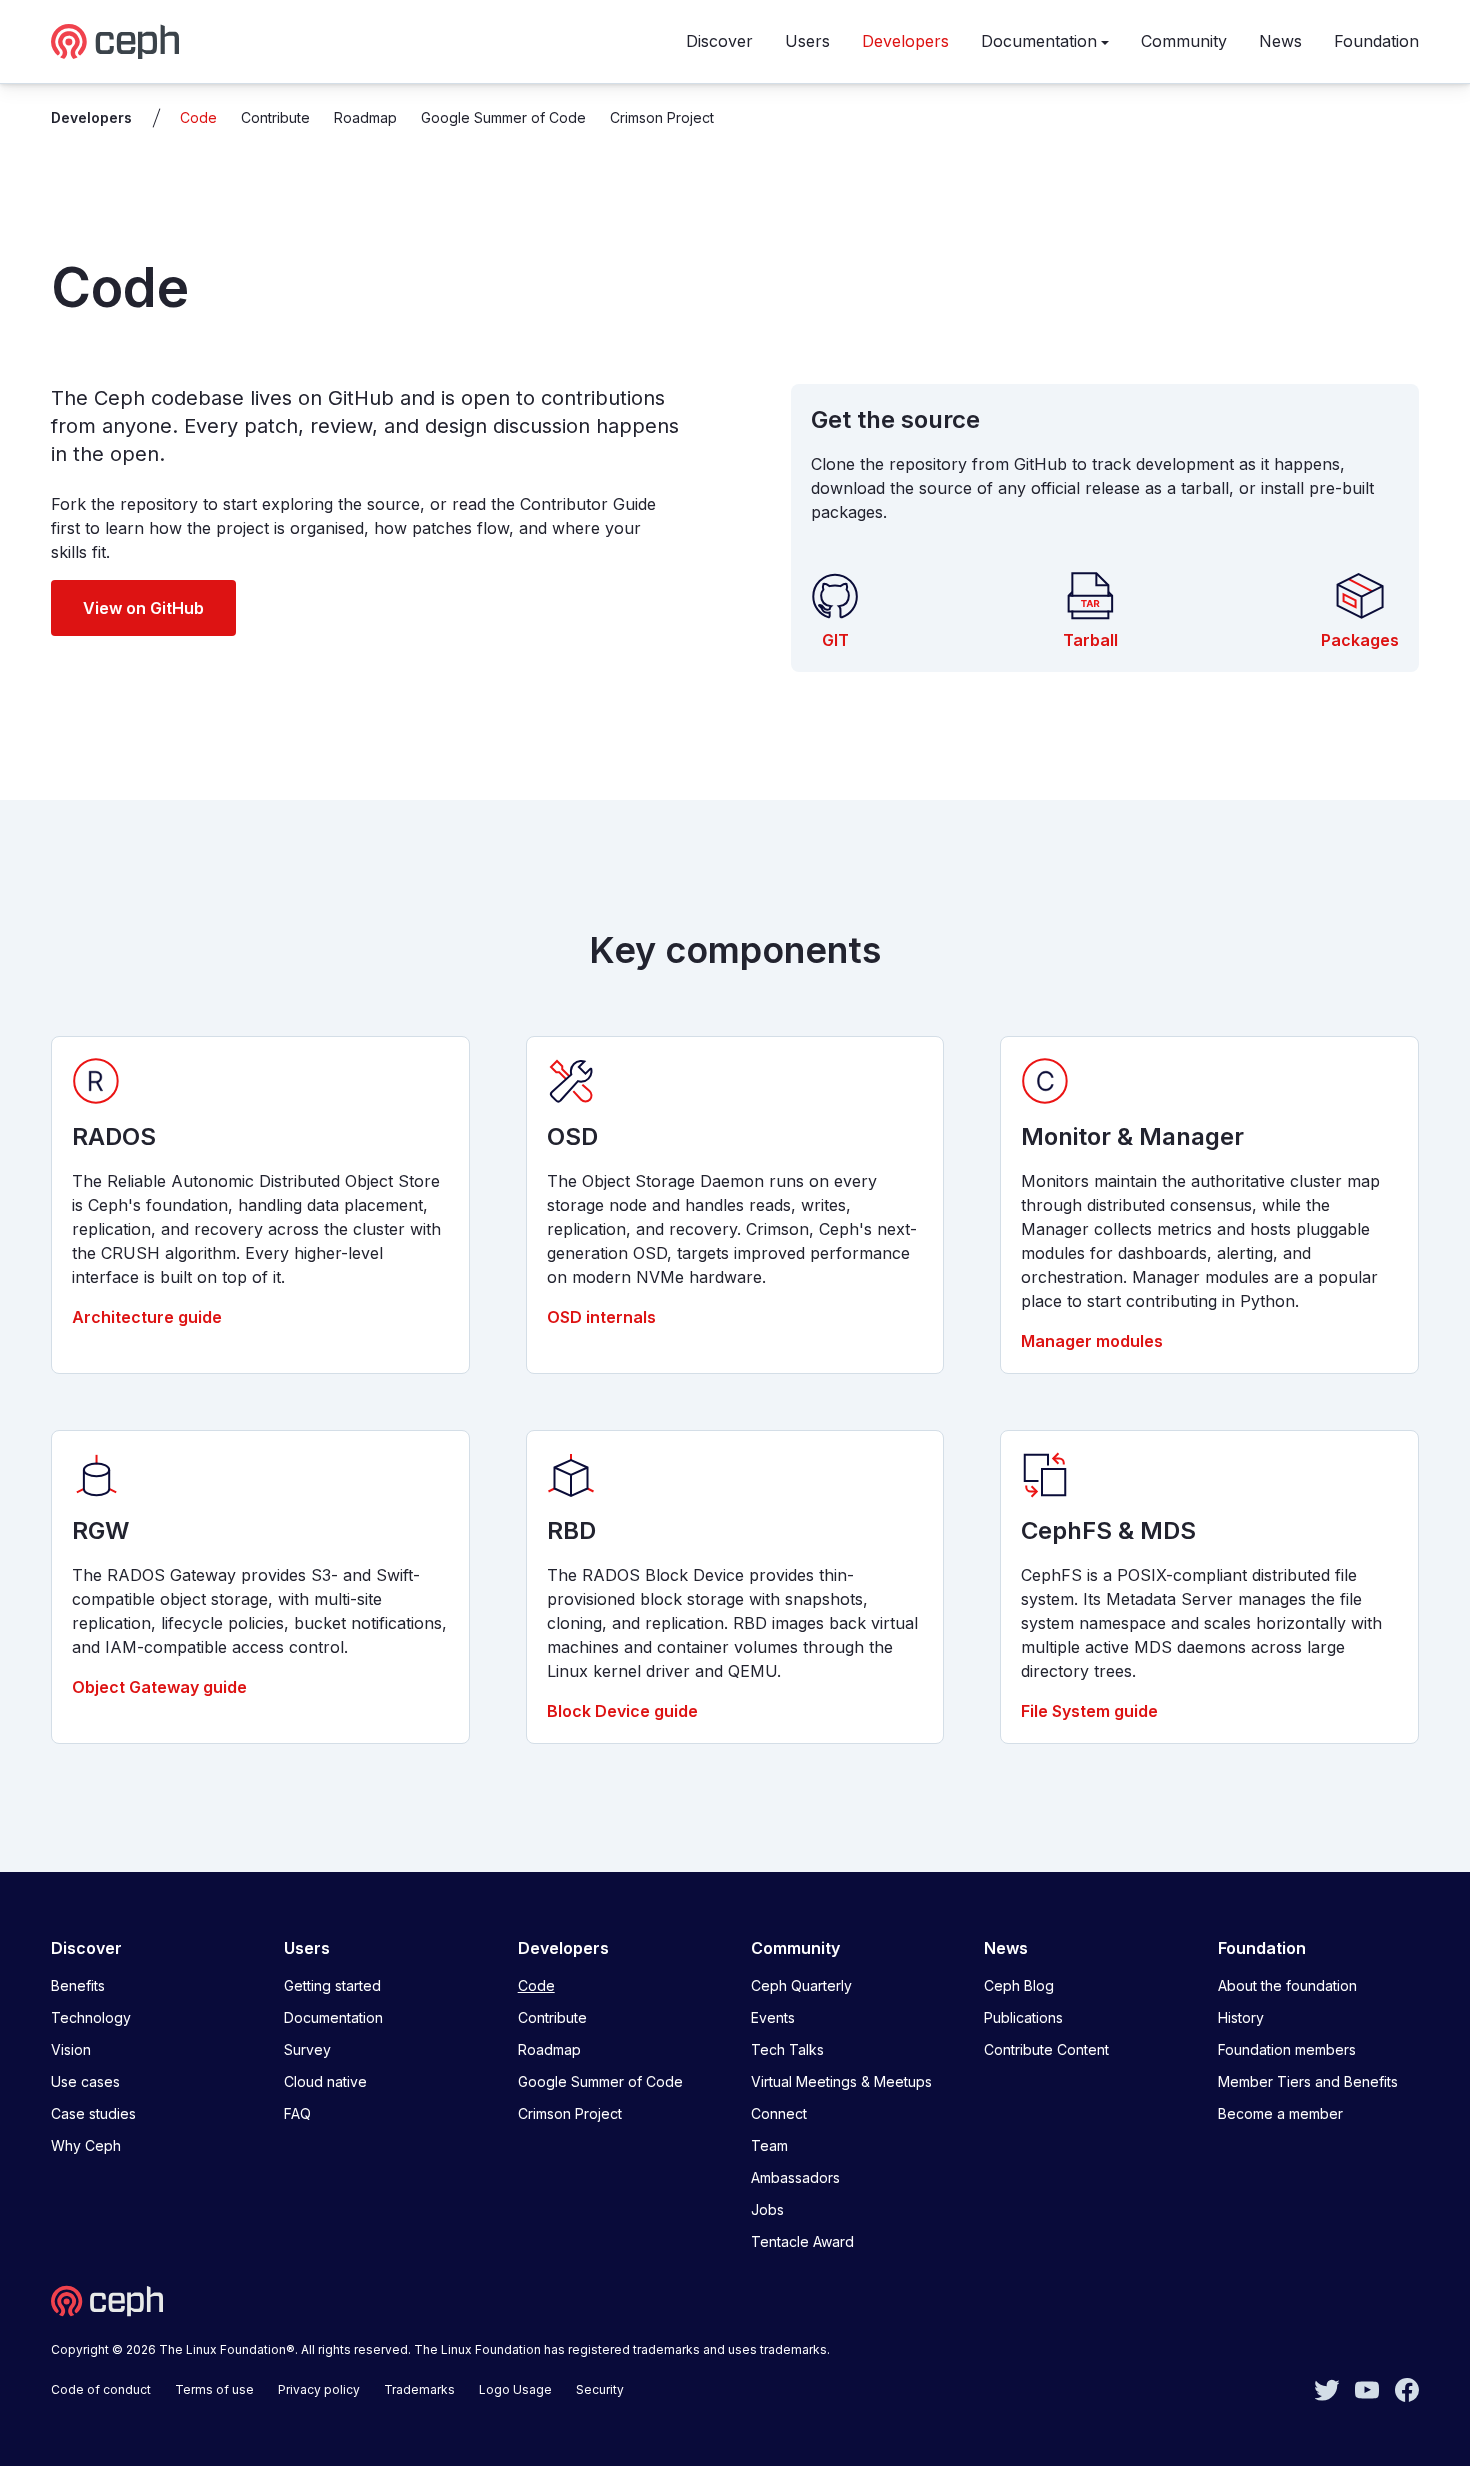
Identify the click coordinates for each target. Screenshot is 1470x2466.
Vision (71, 2049)
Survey (307, 2049)
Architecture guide (147, 1317)
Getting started (332, 1985)
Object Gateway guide (159, 1687)
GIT (835, 640)
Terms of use (214, 2389)
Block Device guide (622, 1711)
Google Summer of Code (503, 117)
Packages (1360, 640)
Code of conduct (101, 2389)
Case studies (93, 2113)
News (1280, 41)
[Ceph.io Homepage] (115, 41)
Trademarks (419, 2389)
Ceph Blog (1019, 1985)
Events (773, 2017)
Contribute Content (1046, 2049)
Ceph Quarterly (801, 1985)
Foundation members (1287, 2049)
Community (1184, 41)
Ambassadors (795, 2177)
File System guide (1089, 1711)
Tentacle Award (802, 2241)
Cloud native (325, 2081)
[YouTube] (1367, 2388)
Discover (719, 41)
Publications (1023, 2017)
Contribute (275, 117)
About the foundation (1287, 1985)
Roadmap (365, 117)
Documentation (1039, 41)
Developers (905, 41)
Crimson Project (662, 117)
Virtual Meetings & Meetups (841, 2081)
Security (600, 2389)
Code (198, 117)
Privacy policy (319, 2389)
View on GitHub (143, 608)
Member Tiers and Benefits (1308, 2081)
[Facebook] (1407, 2388)
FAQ (297, 2113)
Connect (779, 2113)
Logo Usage (515, 2389)
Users (807, 41)
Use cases (85, 2081)
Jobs (767, 2209)
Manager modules (1092, 1341)
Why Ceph (86, 2145)
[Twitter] (1327, 2388)
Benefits (78, 1985)
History (1241, 2017)
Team (769, 2145)
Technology (91, 2017)
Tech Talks (787, 2049)
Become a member (1280, 2113)
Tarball (1090, 640)
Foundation (1376, 41)
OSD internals (601, 1317)
